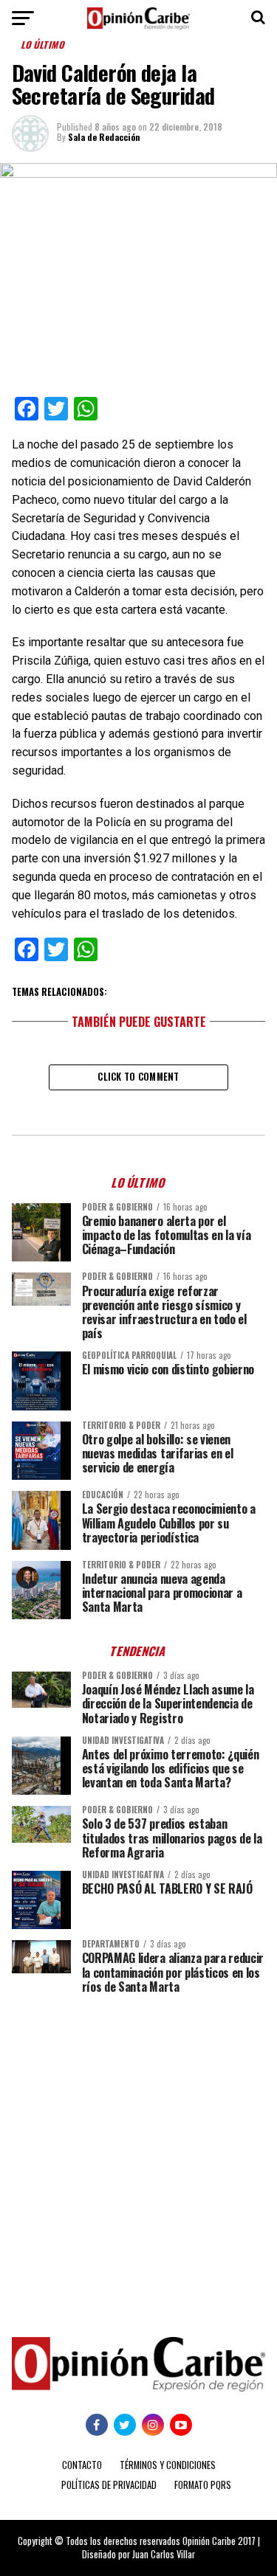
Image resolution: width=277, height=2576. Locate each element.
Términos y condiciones (168, 2465)
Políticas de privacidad (109, 2485)
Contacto (82, 2465)
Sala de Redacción (104, 137)
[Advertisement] (138, 2154)
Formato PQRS (203, 2485)
